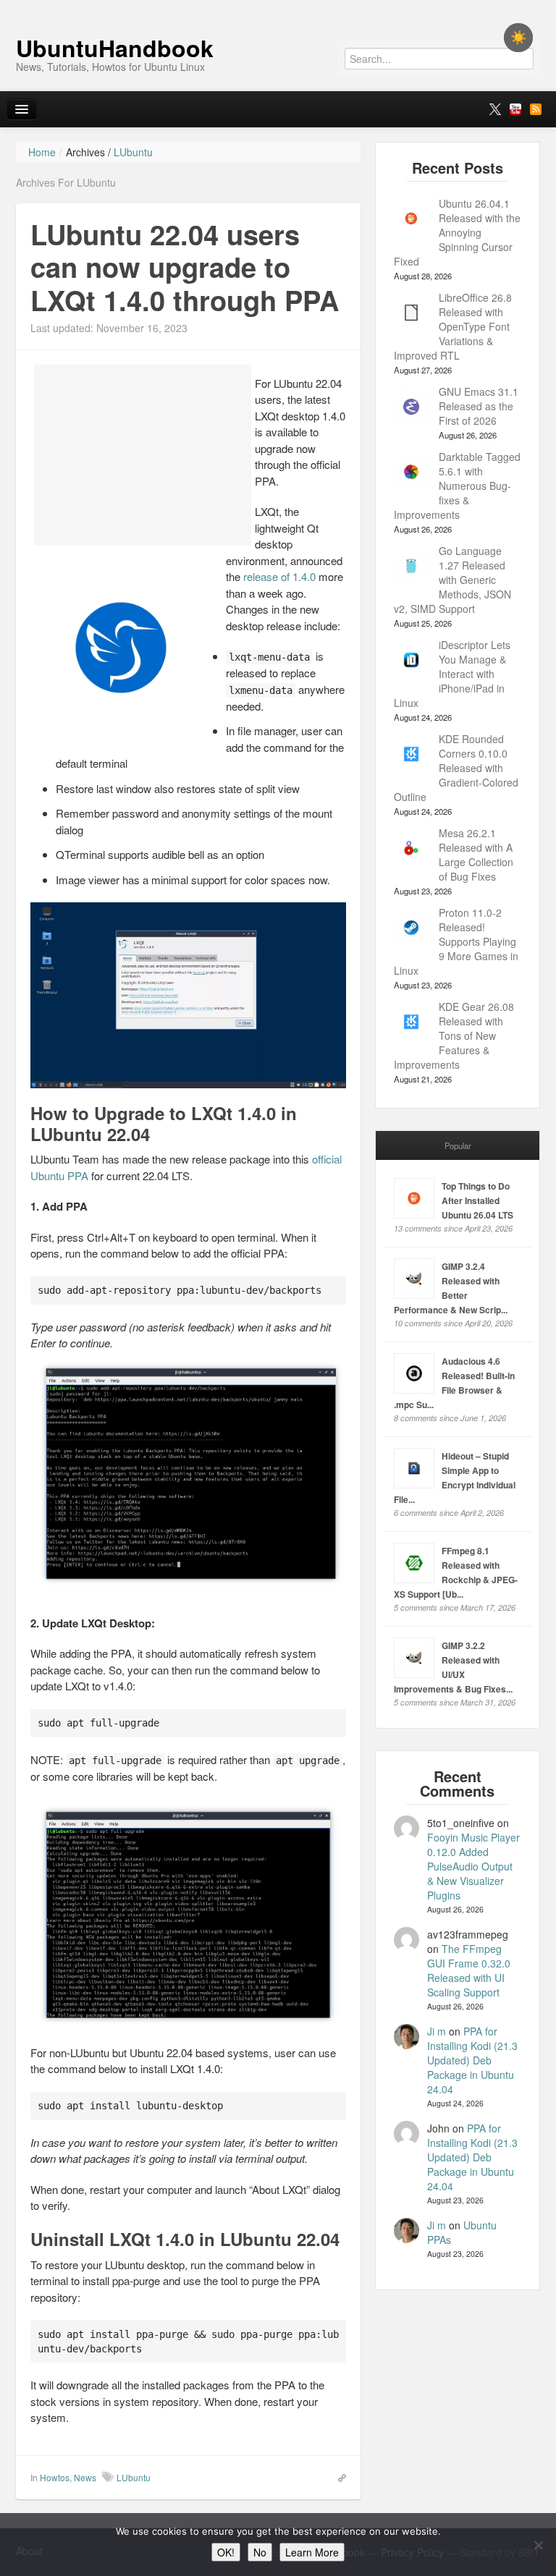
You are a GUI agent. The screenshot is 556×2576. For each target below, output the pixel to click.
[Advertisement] (143, 455)
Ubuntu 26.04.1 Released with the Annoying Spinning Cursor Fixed (457, 232)
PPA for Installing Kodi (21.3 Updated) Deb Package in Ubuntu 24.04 (472, 2060)
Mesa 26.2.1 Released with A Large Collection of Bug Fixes (476, 855)
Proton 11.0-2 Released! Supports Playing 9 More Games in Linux (456, 941)
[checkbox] (518, 38)
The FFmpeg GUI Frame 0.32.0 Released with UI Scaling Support (469, 1970)
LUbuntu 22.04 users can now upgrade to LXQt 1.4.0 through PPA (185, 267)
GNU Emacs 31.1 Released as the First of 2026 (479, 406)
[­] (278, 7)
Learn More (312, 2552)
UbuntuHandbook (115, 48)
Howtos (55, 2477)
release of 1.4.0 (279, 576)
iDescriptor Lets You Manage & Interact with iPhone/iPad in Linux (452, 674)
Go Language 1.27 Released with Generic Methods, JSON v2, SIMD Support (452, 580)
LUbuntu (134, 2477)
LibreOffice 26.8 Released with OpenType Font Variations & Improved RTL (453, 326)
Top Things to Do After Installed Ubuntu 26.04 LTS (477, 1200)
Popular (458, 1145)
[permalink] (337, 2477)
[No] (538, 2545)
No (260, 2552)
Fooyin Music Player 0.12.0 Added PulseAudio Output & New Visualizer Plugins (473, 1866)
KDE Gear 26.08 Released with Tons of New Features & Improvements (454, 1035)
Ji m (437, 2031)
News (85, 2477)
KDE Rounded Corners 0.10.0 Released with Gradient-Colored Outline (456, 768)
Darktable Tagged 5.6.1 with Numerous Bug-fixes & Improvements (457, 486)
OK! (226, 2552)
